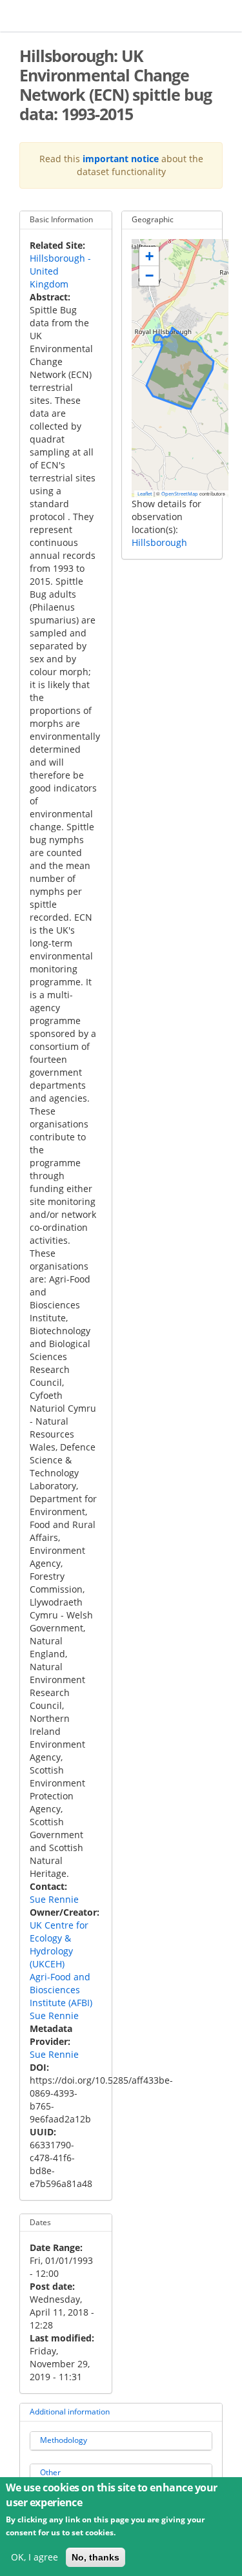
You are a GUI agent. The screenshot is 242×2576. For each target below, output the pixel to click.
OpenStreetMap (180, 494)
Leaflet (145, 494)
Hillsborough (159, 542)
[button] (149, 257)
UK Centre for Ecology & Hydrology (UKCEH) (59, 1944)
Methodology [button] (64, 2440)
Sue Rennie (54, 1899)
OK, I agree (35, 2557)
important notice (121, 159)
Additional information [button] (70, 2412)
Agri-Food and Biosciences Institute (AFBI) (61, 1990)
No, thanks (96, 2557)
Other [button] (50, 2472)
